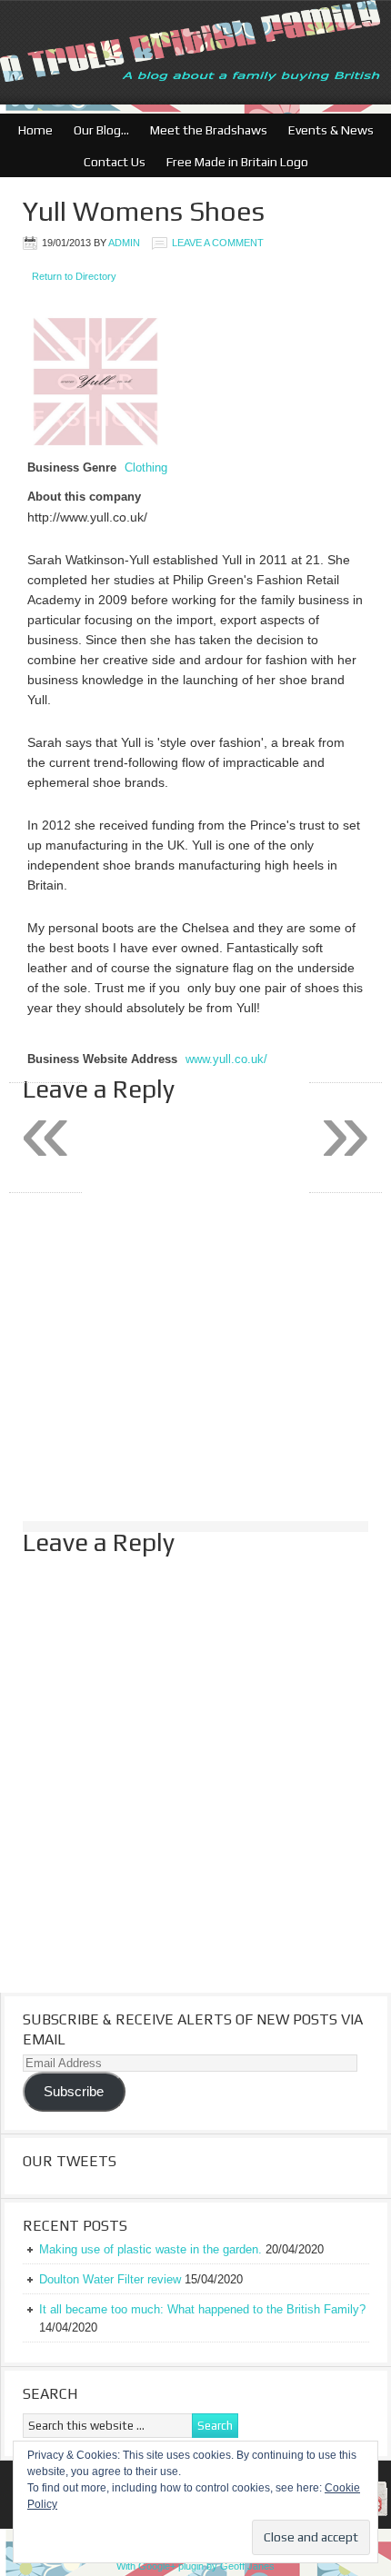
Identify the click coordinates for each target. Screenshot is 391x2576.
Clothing (146, 468)
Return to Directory (74, 276)
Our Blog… (97, 130)
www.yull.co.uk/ (226, 1059)
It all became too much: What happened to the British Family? (202, 2309)
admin (124, 243)
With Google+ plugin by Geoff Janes (195, 2566)
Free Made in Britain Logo (233, 162)
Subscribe (74, 2092)
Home (35, 130)
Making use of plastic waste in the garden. (150, 2249)
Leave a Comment (218, 243)
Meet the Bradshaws (209, 130)
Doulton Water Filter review (110, 2279)
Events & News (326, 130)
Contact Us (110, 162)
